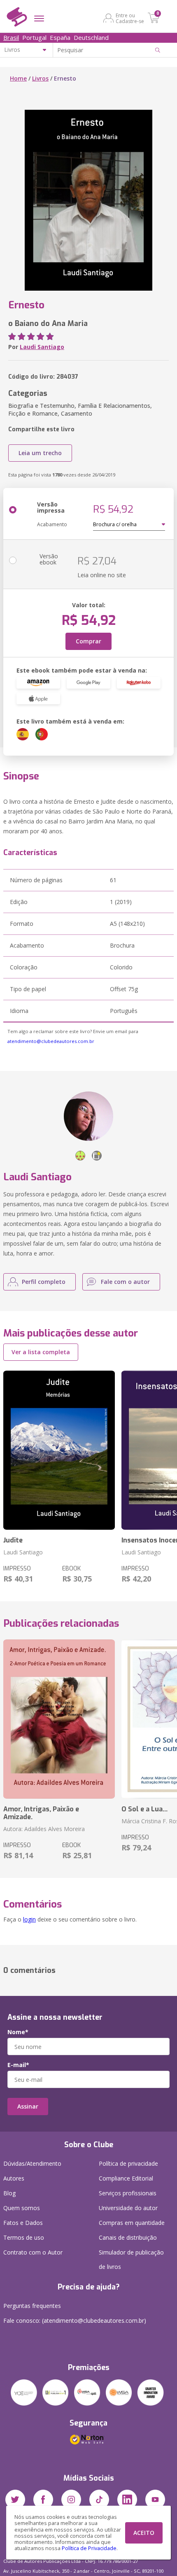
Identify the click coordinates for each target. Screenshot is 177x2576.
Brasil (11, 37)
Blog (9, 2193)
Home (18, 78)
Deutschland (91, 37)
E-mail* (18, 2065)
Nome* (18, 2032)
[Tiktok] (99, 2500)
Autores (14, 2178)
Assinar (28, 2106)
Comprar (88, 641)
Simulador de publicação (131, 2259)
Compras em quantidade (132, 2223)
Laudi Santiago (42, 347)
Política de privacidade (128, 2163)
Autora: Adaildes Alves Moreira (44, 1829)
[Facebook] (43, 2500)
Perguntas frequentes (32, 2306)
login (29, 1919)
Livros (40, 78)
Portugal (34, 37)
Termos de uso (24, 2237)
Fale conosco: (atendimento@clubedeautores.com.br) (75, 2320)
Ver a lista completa (41, 1352)
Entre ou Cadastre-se (130, 18)
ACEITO (144, 2533)
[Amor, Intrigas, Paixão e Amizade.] (59, 1719)
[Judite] (59, 1450)
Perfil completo (44, 1282)
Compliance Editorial (126, 2178)
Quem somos (22, 2208)
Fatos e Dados (23, 2223)
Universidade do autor (128, 2208)
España (60, 37)
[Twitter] (15, 2500)
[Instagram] (71, 2500)
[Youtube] (155, 2500)
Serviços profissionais (128, 2193)
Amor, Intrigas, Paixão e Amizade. (41, 1813)
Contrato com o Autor (33, 2252)
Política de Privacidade (89, 2548)
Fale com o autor (125, 1282)
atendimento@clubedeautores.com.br (51, 1041)
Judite (13, 1540)
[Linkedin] (127, 2500)
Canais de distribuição (128, 2237)
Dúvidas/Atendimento (32, 2163)
